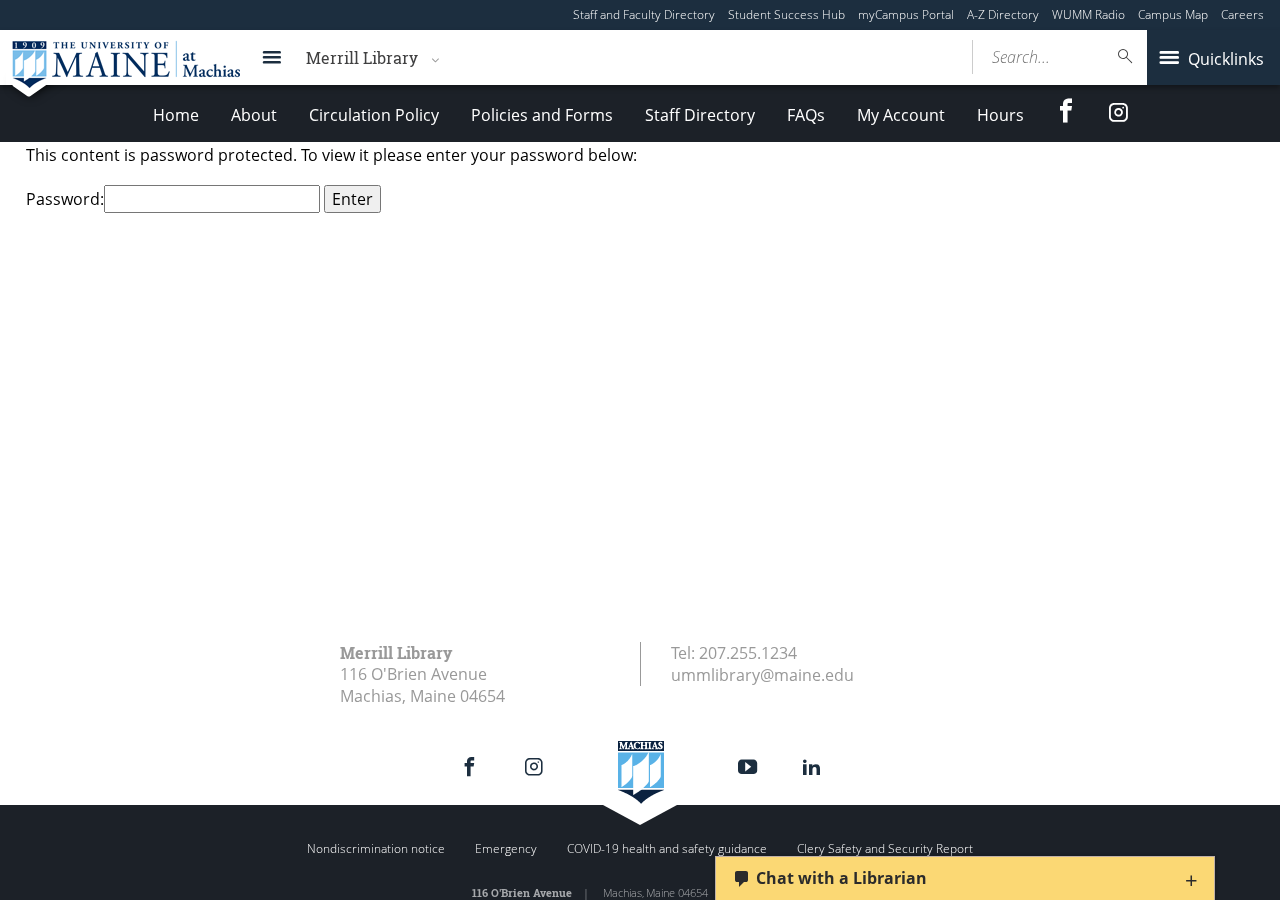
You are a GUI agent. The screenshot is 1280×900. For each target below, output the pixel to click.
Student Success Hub (786, 14)
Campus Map (1173, 14)
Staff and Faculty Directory (644, 14)
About (254, 115)
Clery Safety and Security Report (885, 848)
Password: (65, 199)
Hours (1000, 115)
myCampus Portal (906, 14)
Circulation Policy (374, 115)
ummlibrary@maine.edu (762, 675)
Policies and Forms (542, 115)
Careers (1242, 14)
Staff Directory (700, 115)
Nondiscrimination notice (376, 848)
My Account (901, 115)
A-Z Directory (1003, 14)
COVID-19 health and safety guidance (667, 848)
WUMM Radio (1088, 14)
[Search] (1126, 56)
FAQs (806, 115)
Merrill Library (362, 57)
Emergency (506, 848)
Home (176, 115)
